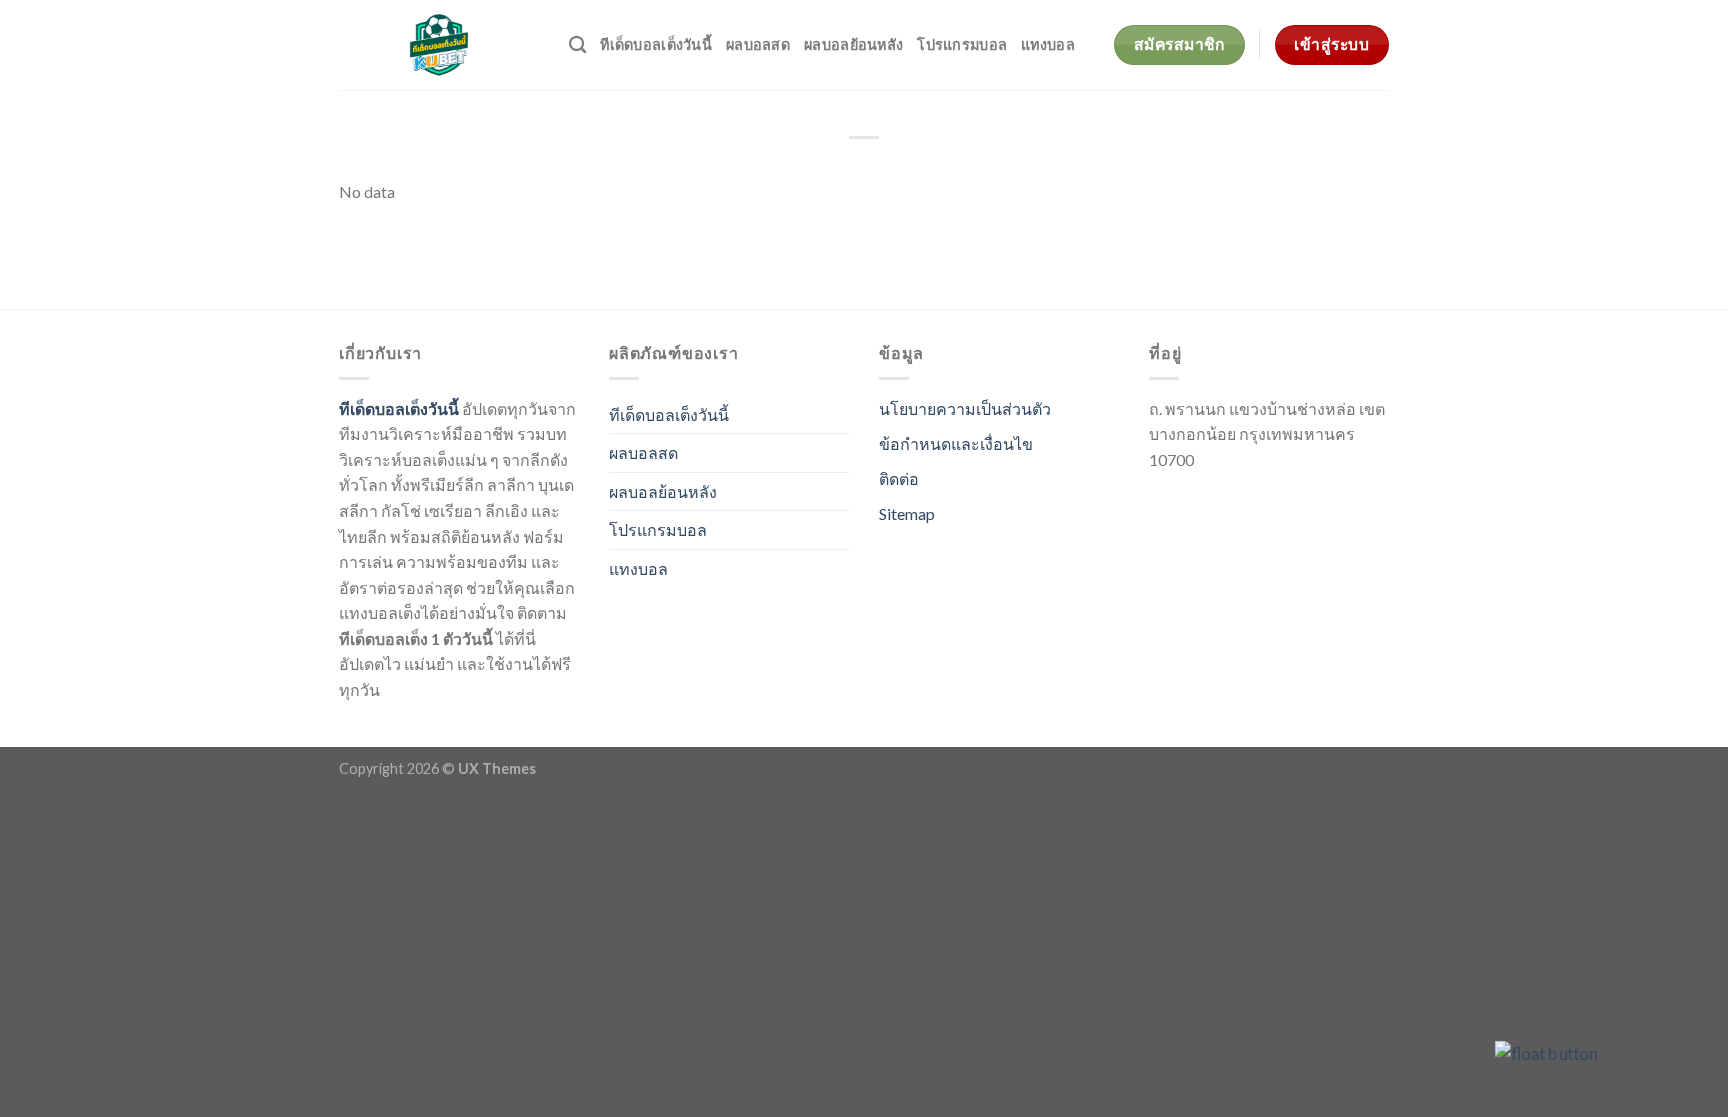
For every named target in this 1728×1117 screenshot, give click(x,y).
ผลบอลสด (758, 44)
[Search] (577, 45)
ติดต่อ (899, 478)
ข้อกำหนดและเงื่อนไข (956, 443)
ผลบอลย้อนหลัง (853, 44)
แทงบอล (1048, 44)
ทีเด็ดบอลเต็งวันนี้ (656, 44)
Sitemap (907, 513)
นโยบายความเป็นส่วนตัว (965, 408)
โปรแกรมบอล (962, 44)
